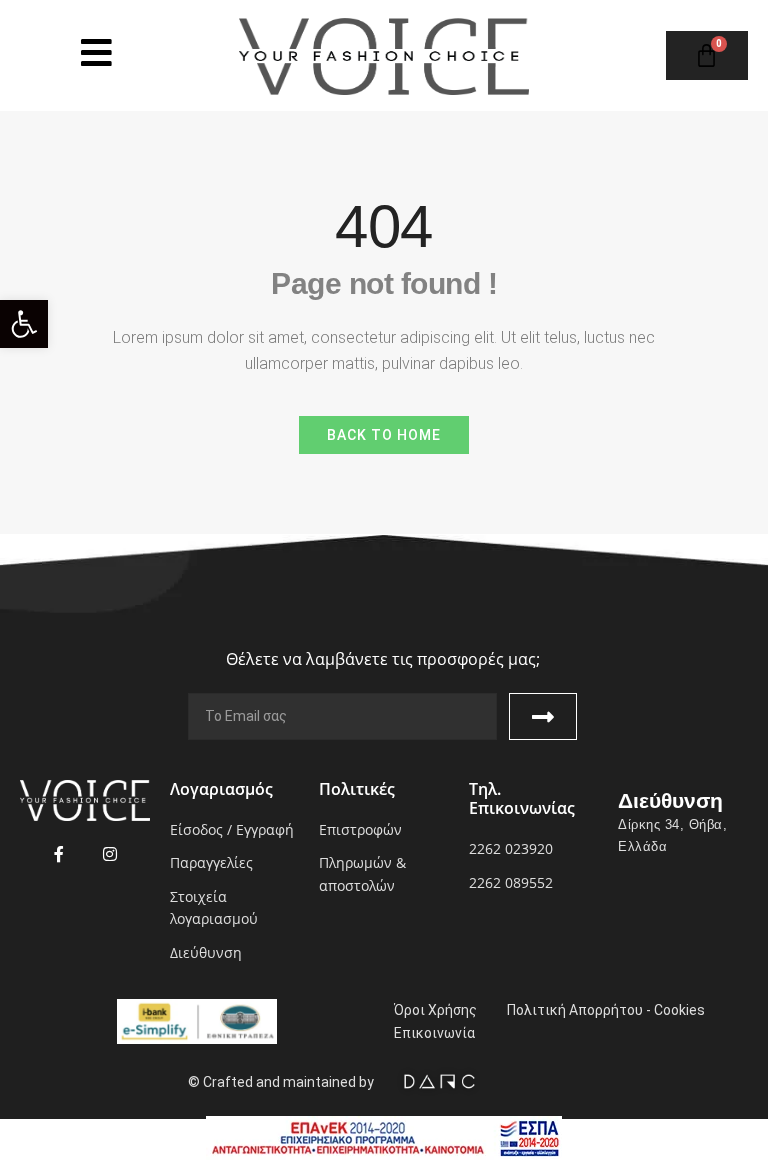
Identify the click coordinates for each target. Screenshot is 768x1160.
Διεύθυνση (670, 800)
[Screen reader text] (96, 52)
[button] (24, 324)
